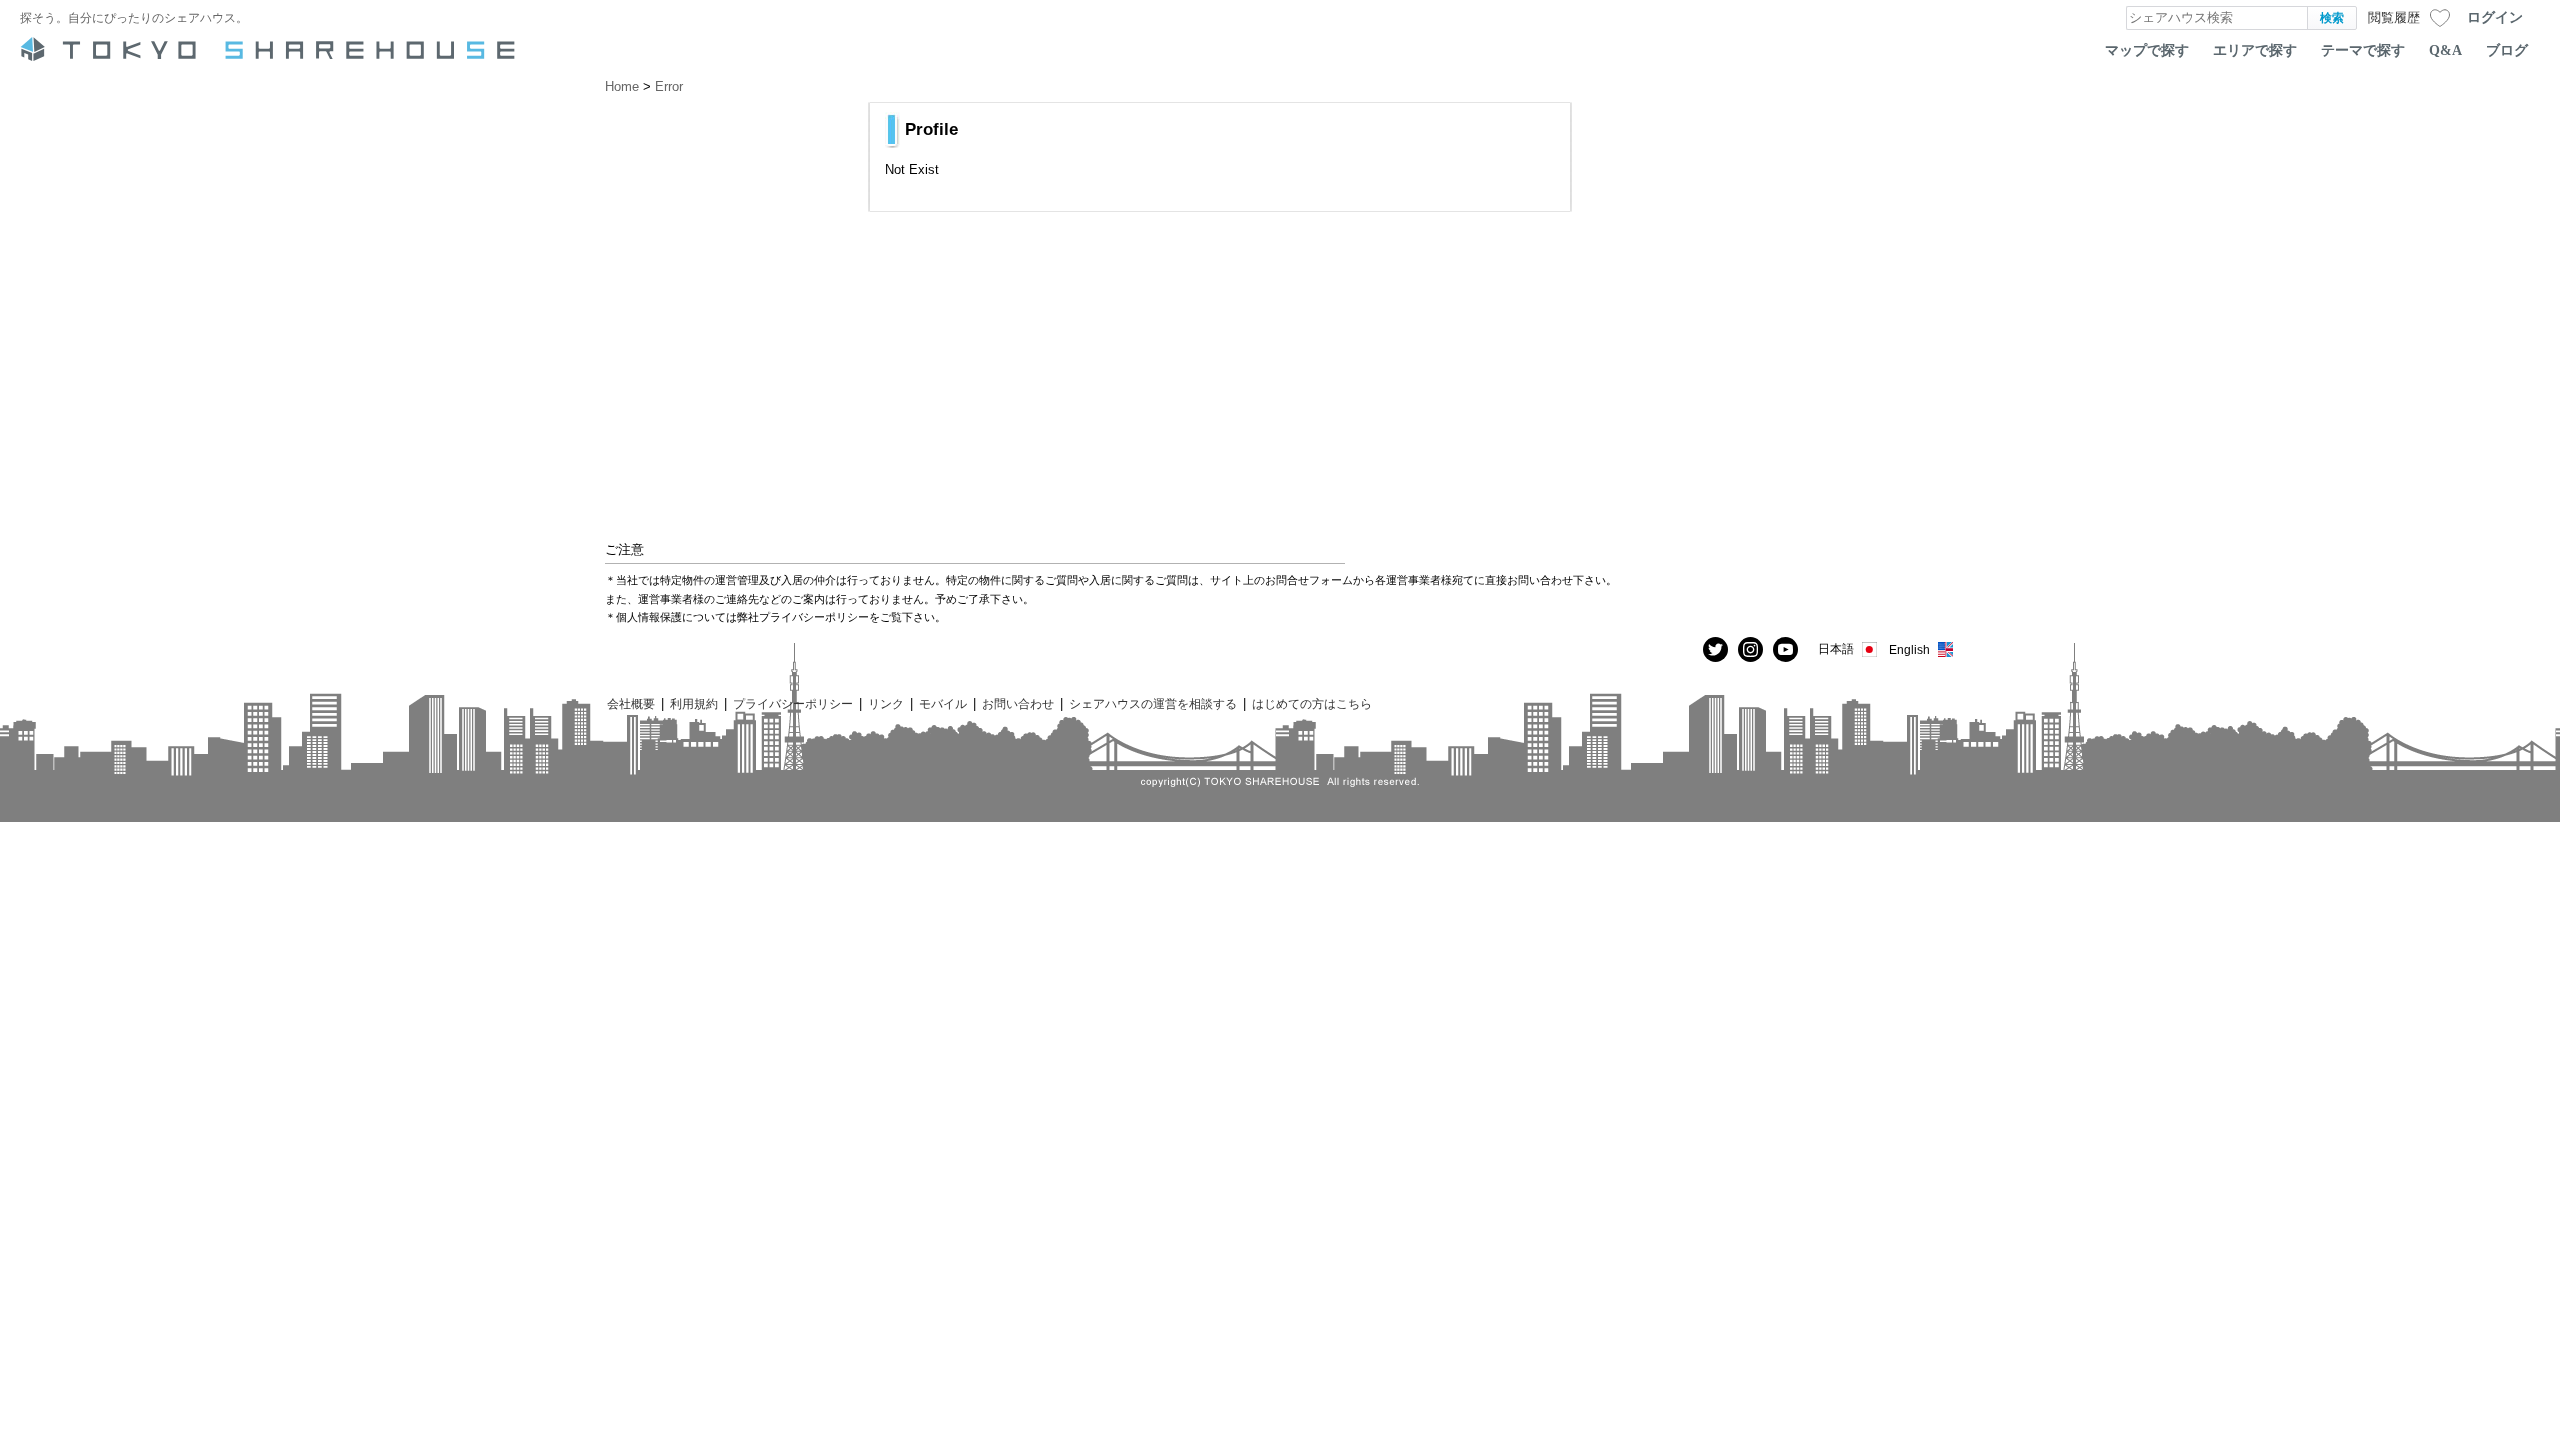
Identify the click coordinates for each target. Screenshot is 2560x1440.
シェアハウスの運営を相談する (1153, 703)
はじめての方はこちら (1312, 703)
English (1909, 649)
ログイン (2495, 17)
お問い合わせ (1018, 703)
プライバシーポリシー (793, 703)
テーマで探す (2363, 50)
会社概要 (631, 703)
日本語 (1836, 648)
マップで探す (2147, 50)
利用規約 (694, 703)
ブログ (2507, 50)
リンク (886, 703)
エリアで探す (2255, 50)
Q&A (2445, 50)
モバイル (943, 703)
